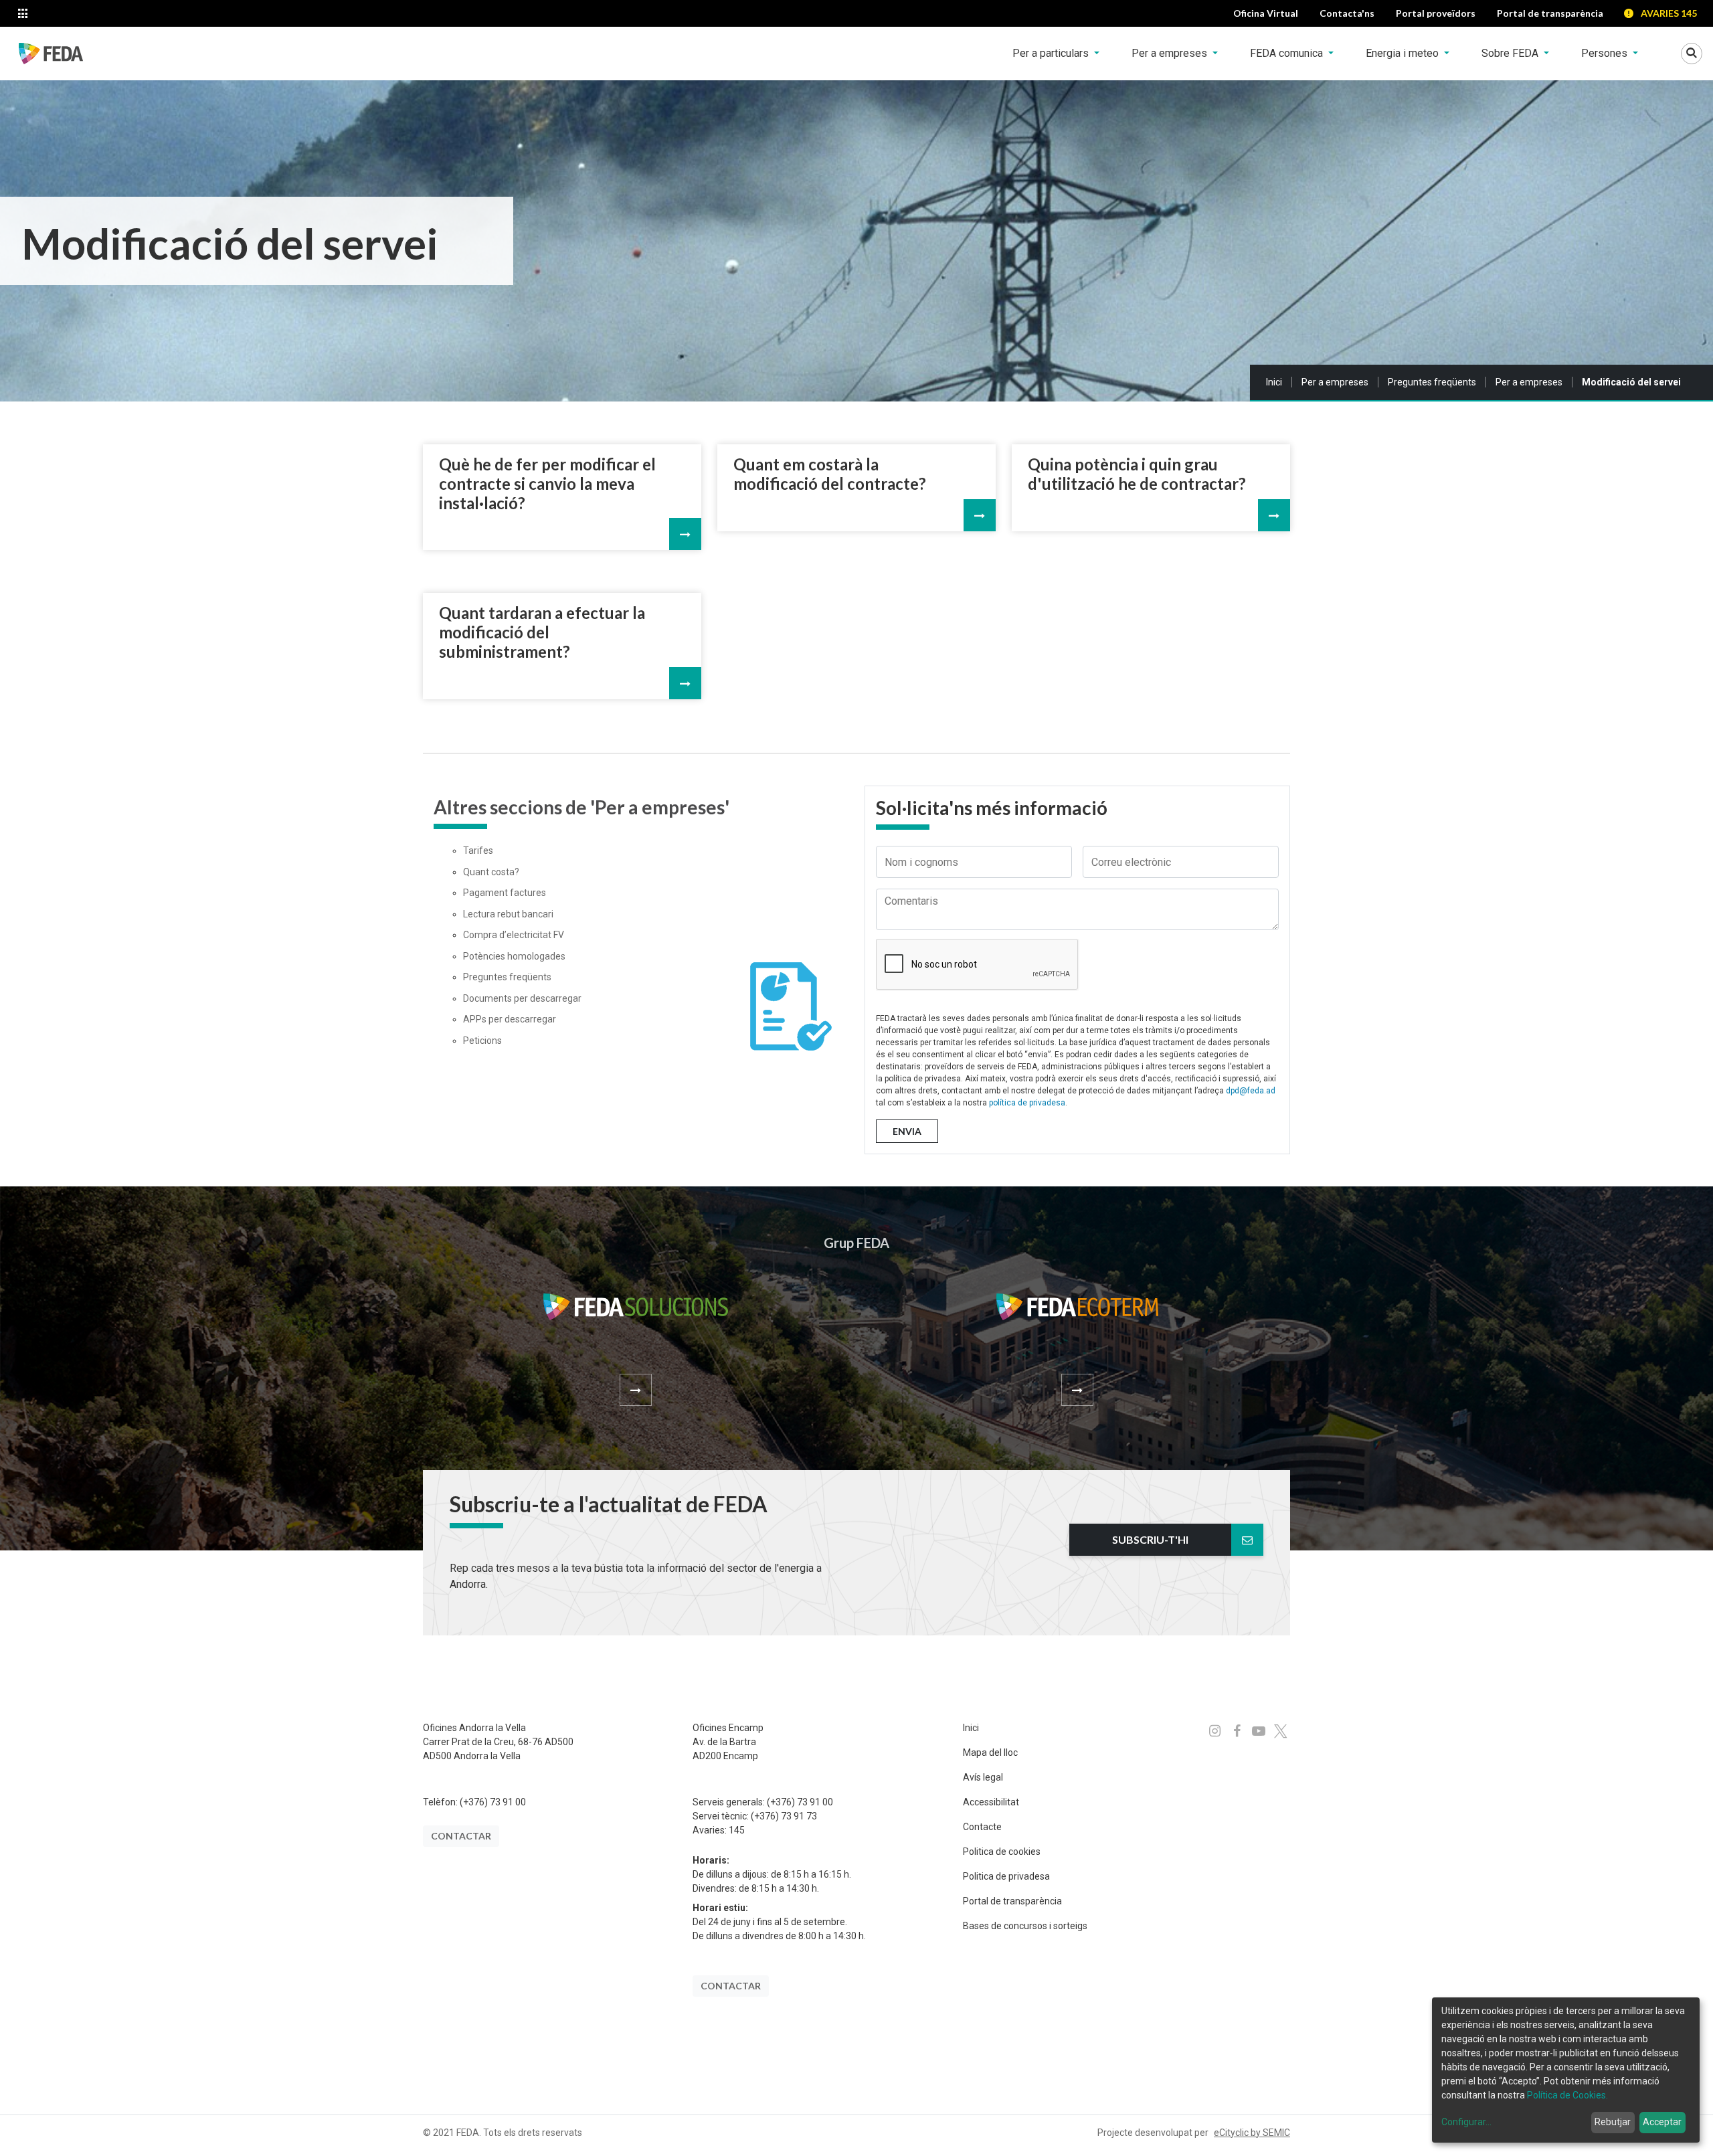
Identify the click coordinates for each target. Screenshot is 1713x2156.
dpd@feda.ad (1251, 1091)
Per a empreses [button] (1171, 53)
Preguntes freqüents (1432, 382)
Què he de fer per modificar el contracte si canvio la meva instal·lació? (547, 484)
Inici (1274, 382)
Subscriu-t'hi (1150, 1539)
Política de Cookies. (1567, 2095)
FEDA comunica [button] (1288, 53)
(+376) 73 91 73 (784, 1816)
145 (737, 1830)
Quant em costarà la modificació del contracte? (830, 474)
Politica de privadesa (1006, 1876)
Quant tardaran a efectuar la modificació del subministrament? (542, 632)
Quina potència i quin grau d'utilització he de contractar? (1137, 474)
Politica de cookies (1002, 1852)
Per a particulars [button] (1052, 53)
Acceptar (1662, 2122)
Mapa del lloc (990, 1753)
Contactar (461, 1836)
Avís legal (983, 1777)
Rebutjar (1613, 2122)
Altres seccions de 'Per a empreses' (581, 807)
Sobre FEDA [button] (1511, 53)
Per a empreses (1335, 382)
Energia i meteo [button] (1404, 53)
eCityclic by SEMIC (1252, 2133)
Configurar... (1466, 2122)
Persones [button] (1606, 53)
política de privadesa (1027, 1103)
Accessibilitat (991, 1802)
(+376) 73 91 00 (493, 1802)
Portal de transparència (1012, 1901)
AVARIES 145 (1669, 13)
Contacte (982, 1827)
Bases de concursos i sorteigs (1025, 1926)
